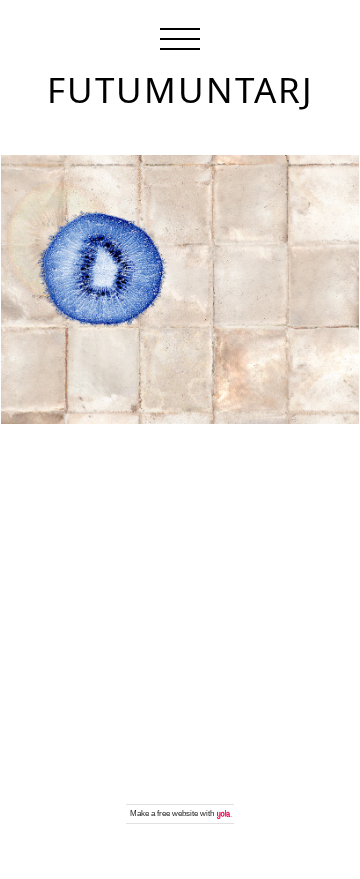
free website (177, 813)
